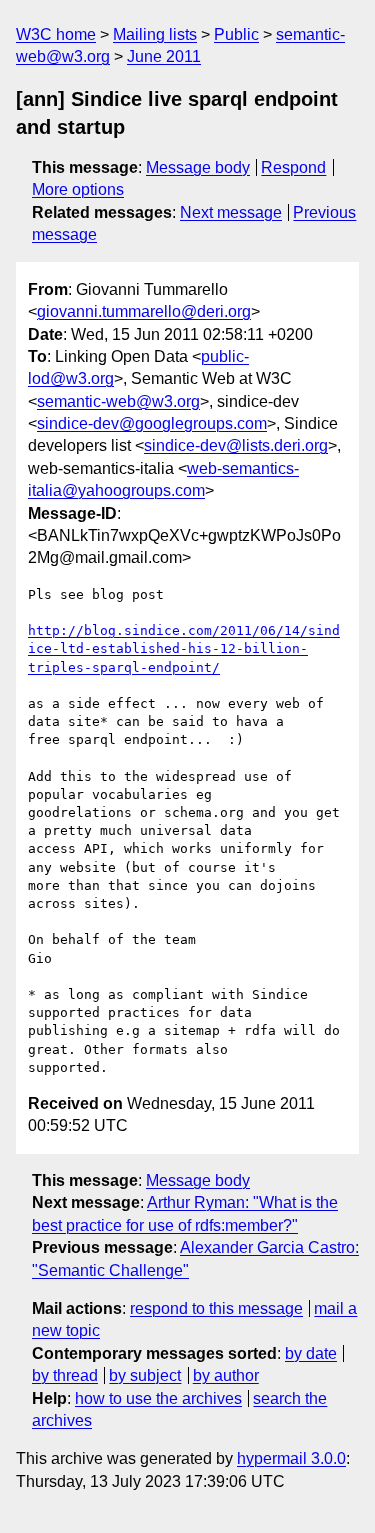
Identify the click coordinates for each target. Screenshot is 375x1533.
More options (78, 189)
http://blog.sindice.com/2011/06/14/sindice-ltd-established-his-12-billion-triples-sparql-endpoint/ (184, 648)
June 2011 (164, 56)
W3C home (56, 34)
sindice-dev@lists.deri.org (236, 445)
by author (226, 1375)
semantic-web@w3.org (118, 401)
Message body (198, 167)
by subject (145, 1375)
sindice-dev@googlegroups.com (152, 423)
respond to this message (216, 1308)
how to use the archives (158, 1398)
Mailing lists (155, 34)
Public (236, 34)
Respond (293, 167)
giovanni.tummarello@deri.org (144, 311)
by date (311, 1353)
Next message (231, 212)
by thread (65, 1375)
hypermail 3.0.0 (291, 1458)
